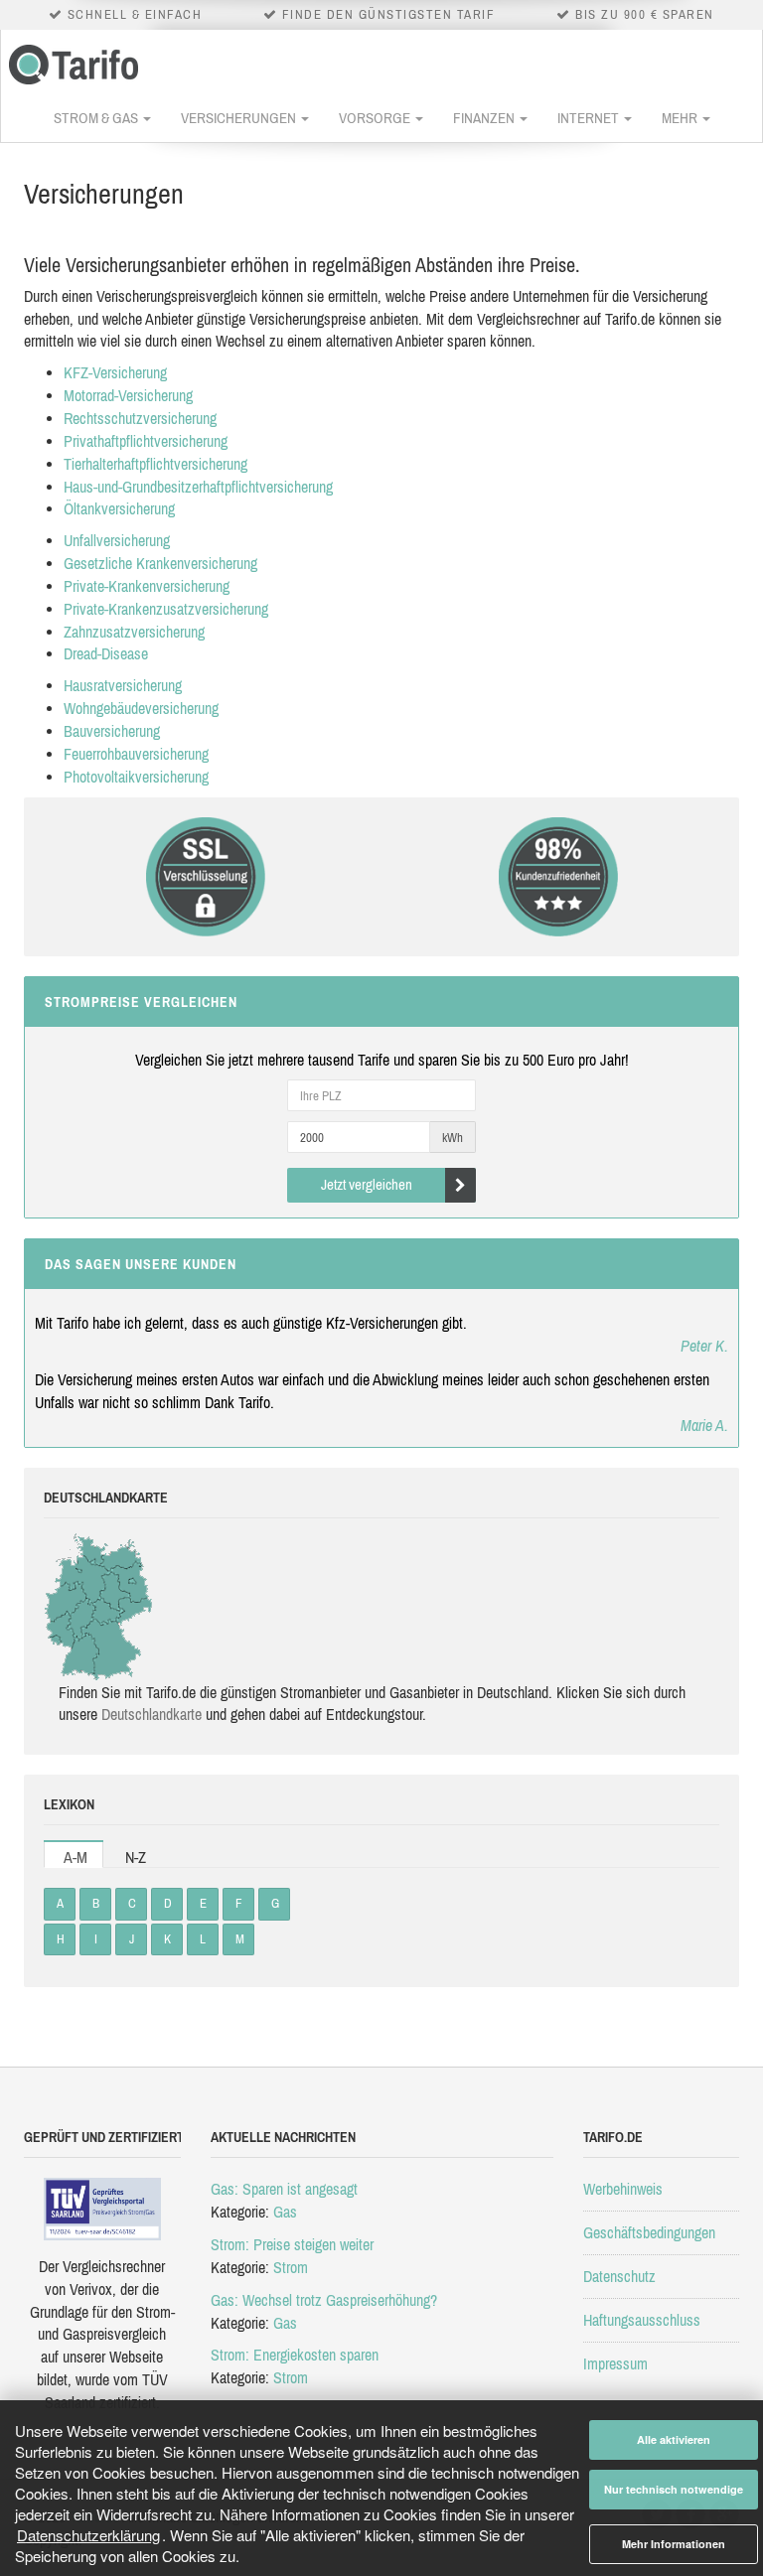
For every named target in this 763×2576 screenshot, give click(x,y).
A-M (76, 1857)
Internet (590, 118)
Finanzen (485, 118)
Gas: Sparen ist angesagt (284, 2189)
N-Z (136, 1857)
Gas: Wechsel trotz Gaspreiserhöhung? (324, 2300)
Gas (285, 2212)
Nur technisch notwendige (674, 2489)
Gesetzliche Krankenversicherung (160, 563)
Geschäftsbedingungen (649, 2232)
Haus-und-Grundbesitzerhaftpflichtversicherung (198, 487)
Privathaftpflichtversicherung (146, 441)
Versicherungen (240, 118)
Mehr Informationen (674, 2544)
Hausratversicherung (123, 685)
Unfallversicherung (117, 540)
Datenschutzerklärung (88, 2535)
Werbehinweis (623, 2189)
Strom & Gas (97, 118)
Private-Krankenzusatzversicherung (166, 609)
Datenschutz (619, 2276)
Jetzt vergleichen (367, 1184)
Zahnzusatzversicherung (134, 632)
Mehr (681, 118)
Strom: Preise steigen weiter (292, 2244)
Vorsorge (376, 118)
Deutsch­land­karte (152, 1714)
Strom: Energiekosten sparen (295, 2355)
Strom (291, 2267)
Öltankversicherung (119, 508)
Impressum (615, 2363)
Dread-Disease (106, 653)
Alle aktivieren (674, 2439)
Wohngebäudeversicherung (141, 708)
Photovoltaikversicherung (136, 777)
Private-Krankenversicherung (147, 586)
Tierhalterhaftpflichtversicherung (155, 464)
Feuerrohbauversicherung (136, 754)
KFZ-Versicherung (115, 372)
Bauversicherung (112, 731)
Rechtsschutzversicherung (140, 418)
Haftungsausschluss (642, 2320)
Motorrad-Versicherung (128, 395)
